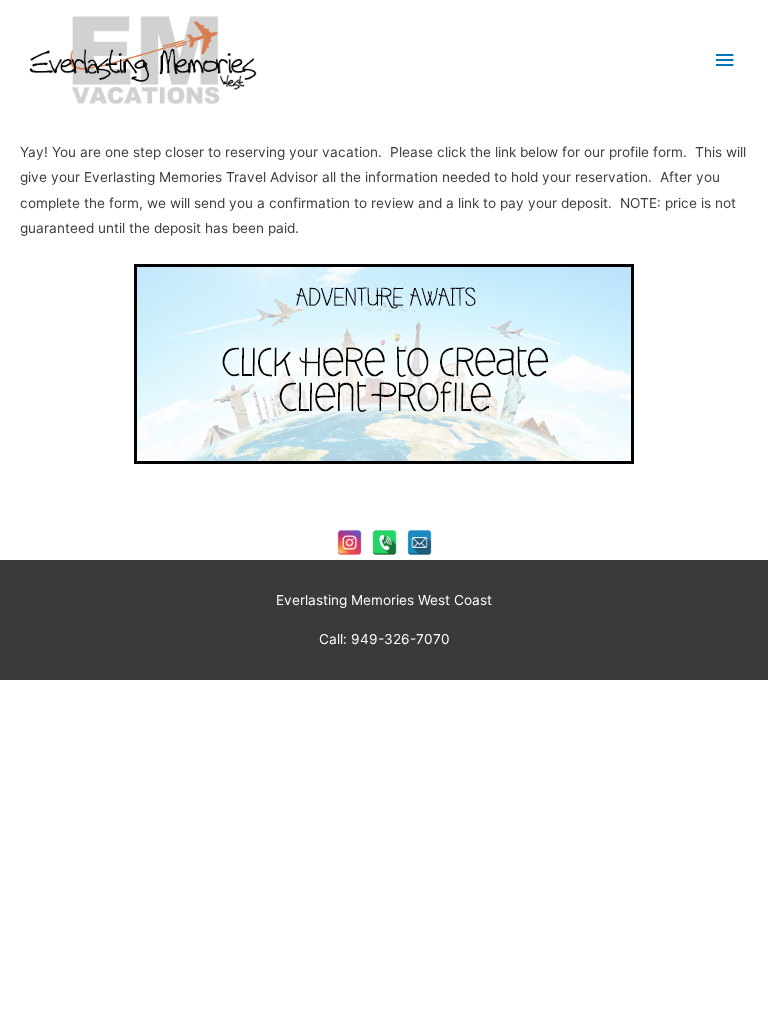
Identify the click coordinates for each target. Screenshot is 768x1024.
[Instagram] (349, 542)
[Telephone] (384, 542)
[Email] (419, 542)
